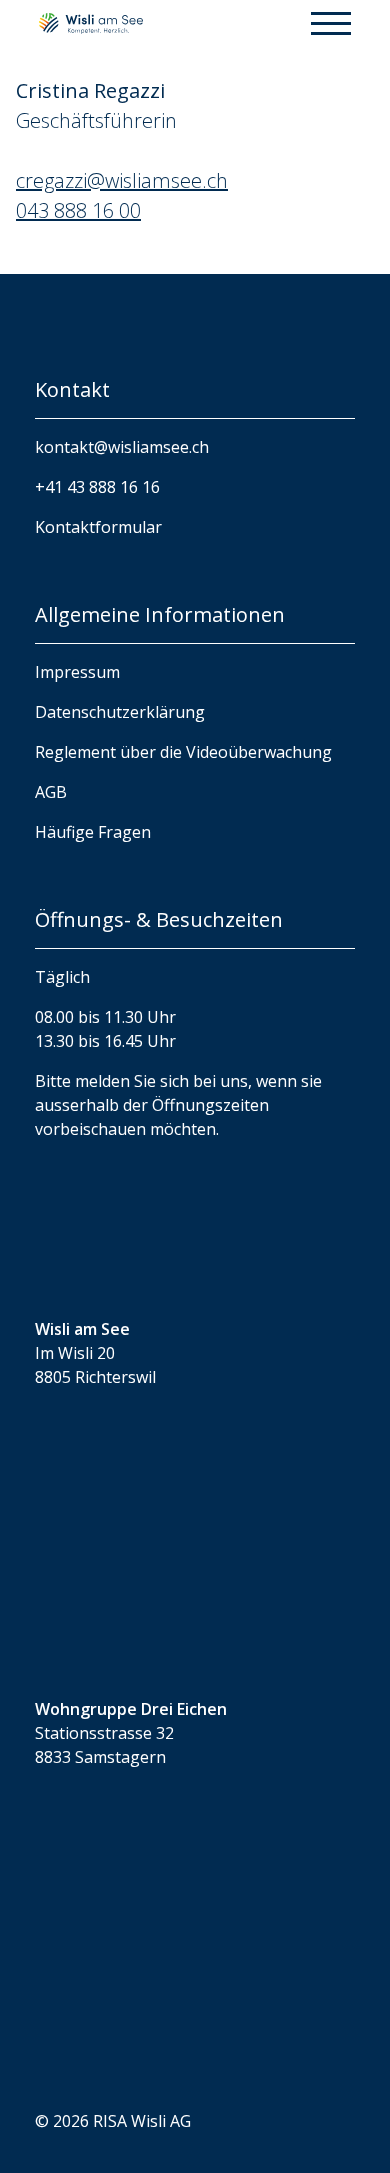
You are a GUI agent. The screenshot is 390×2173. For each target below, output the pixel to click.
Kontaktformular (98, 527)
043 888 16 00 (78, 210)
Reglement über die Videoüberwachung (183, 752)
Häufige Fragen (93, 832)
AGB (51, 792)
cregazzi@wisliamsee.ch (122, 180)
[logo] (91, 22)
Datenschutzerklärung (120, 712)
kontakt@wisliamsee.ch (122, 447)
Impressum (77, 672)
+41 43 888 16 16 (97, 487)
